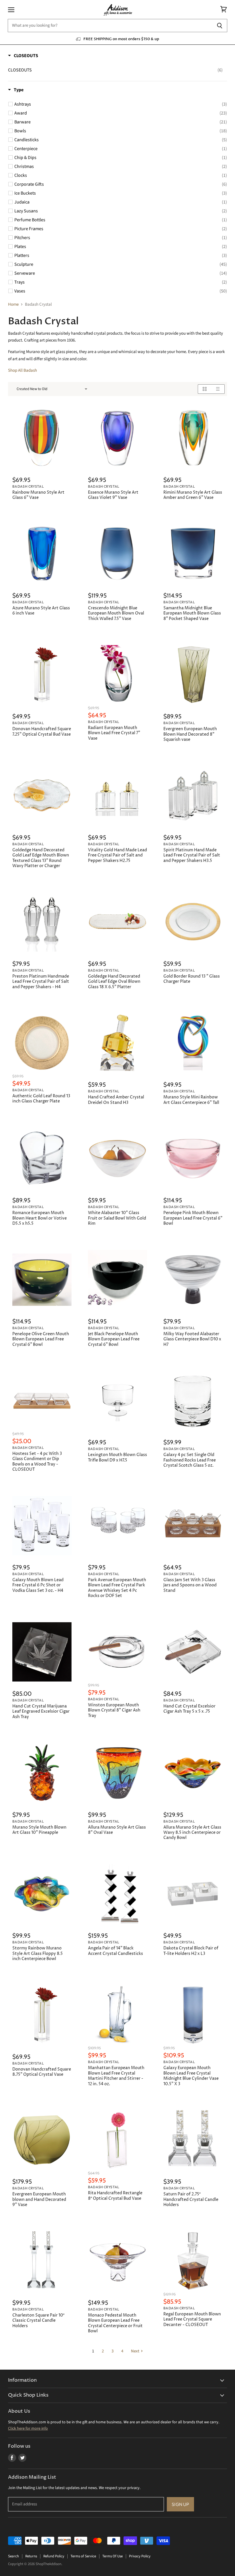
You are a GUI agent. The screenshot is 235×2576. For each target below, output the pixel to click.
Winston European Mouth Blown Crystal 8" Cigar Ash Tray (114, 1710)
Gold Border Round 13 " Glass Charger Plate (192, 979)
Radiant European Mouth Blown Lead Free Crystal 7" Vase (114, 733)
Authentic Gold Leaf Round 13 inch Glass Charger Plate (41, 1099)
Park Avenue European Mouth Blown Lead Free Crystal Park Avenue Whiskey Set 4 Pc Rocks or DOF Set (117, 1588)
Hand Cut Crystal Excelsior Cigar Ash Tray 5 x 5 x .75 (189, 1709)
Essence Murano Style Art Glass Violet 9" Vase (113, 495)
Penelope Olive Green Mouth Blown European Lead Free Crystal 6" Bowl (41, 1339)
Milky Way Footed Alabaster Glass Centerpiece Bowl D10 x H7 (192, 1339)
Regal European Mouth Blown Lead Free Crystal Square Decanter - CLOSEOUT (192, 2320)
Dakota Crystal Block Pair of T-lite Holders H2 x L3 (191, 1951)
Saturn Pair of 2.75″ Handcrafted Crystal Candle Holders (191, 2200)
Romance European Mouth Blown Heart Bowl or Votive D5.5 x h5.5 (40, 1218)
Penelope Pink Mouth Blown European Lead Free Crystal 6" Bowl (193, 1218)
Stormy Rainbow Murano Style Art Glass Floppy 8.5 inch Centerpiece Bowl (38, 1954)
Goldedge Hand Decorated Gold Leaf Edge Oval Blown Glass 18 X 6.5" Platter (114, 982)
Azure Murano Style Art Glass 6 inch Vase (41, 611)
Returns (31, 2556)
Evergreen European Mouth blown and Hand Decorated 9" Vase (39, 2200)
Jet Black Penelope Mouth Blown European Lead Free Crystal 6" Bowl (114, 1339)
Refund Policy (54, 2556)
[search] (110, 26)
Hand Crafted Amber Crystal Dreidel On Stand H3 (116, 1100)
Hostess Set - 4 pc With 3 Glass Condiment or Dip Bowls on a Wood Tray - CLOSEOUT (37, 1462)
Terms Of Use (112, 2556)
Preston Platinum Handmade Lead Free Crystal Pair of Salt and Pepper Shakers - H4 (41, 982)
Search (13, 2556)
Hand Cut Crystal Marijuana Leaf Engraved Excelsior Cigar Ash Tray (41, 1712)
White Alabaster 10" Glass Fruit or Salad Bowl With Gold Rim (117, 1218)
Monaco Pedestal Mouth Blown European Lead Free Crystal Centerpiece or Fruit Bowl (115, 2323)
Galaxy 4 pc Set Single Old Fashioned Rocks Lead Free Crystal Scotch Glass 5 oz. (190, 1460)
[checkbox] (115, 70)
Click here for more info (28, 2428)
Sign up (180, 2504)
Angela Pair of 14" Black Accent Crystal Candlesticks (115, 1951)
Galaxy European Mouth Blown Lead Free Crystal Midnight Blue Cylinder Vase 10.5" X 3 (191, 2076)
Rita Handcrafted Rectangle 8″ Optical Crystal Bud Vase (115, 2196)
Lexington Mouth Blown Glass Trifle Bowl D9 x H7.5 (117, 1457)
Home (13, 304)
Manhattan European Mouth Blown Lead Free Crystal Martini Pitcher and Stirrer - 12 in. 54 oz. (116, 2076)
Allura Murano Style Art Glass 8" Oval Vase (117, 1830)
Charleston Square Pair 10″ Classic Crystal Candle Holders (38, 2321)
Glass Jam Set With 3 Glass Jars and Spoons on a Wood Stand (190, 1585)
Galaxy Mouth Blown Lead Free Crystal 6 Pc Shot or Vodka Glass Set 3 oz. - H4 (38, 1585)
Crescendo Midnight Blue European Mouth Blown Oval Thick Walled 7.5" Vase (116, 614)
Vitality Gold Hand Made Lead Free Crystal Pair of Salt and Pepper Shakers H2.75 (117, 855)
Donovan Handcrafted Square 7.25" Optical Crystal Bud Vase (42, 732)
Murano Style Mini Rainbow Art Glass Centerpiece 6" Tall (191, 1100)
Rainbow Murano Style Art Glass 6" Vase (38, 495)
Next (135, 2351)
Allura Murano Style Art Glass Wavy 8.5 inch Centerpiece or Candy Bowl (192, 1833)
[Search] (220, 26)
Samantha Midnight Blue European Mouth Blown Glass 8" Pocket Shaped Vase (192, 614)
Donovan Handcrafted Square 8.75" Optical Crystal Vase (42, 2072)
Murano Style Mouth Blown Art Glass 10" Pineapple (39, 1830)
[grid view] (204, 389)
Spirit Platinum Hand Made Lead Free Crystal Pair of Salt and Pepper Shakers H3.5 (192, 855)
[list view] (218, 389)
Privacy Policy (140, 2556)
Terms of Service (83, 2556)
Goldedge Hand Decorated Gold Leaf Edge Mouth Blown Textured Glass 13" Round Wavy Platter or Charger (41, 858)
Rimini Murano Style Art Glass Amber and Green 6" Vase (193, 495)
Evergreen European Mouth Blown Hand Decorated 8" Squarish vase (190, 734)
